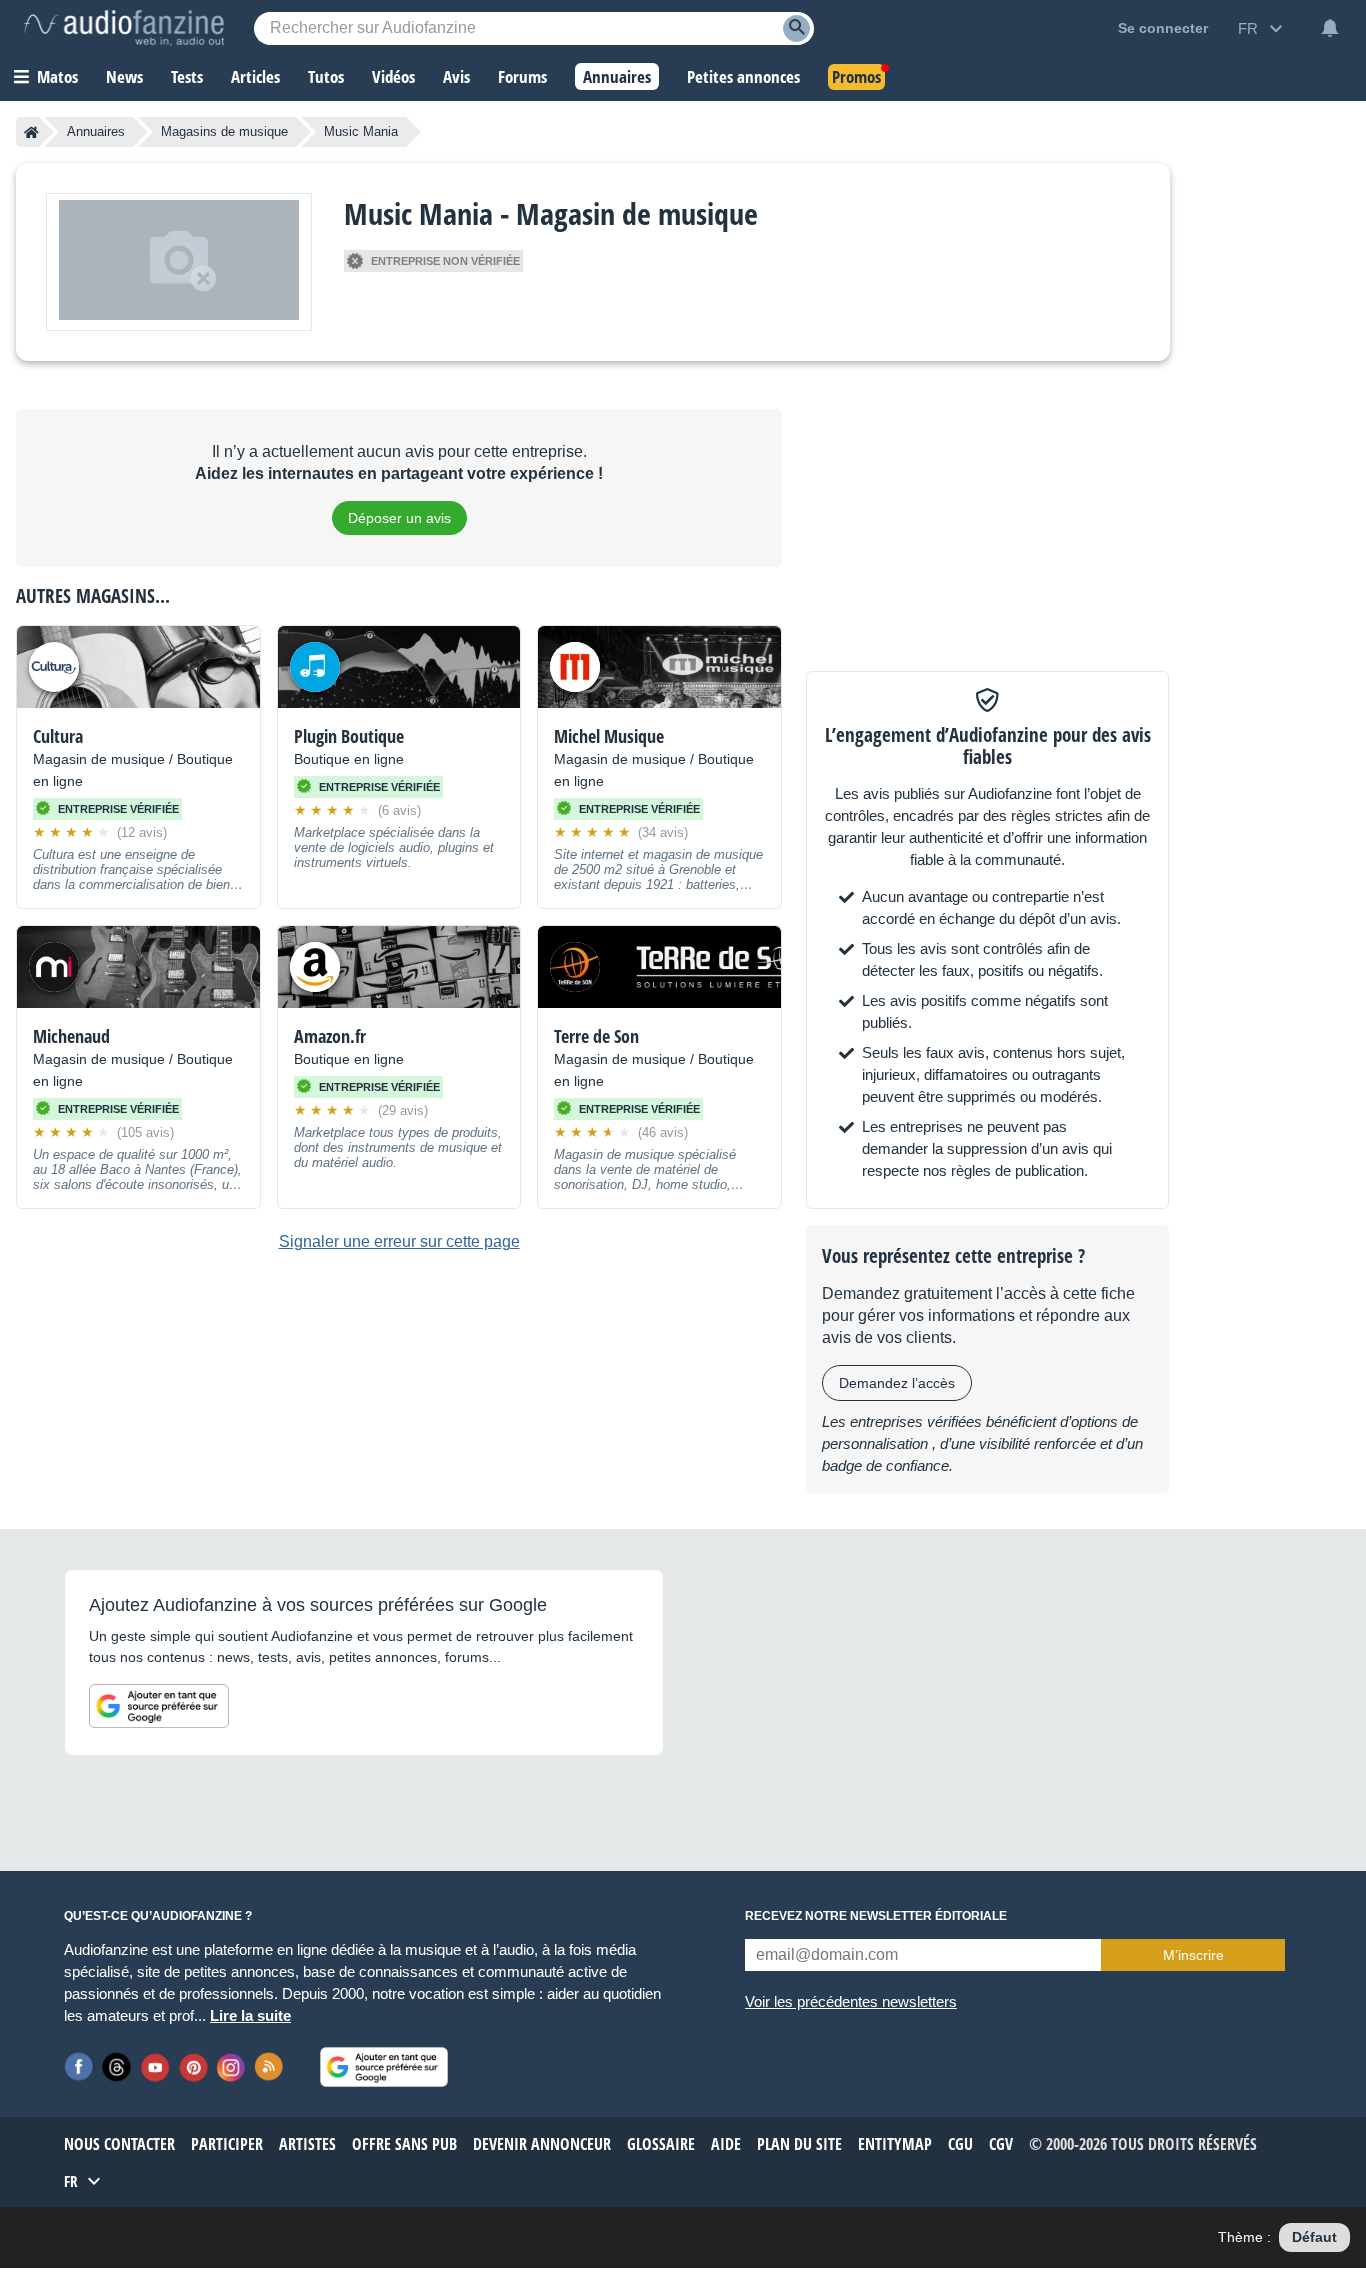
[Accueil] (31, 132)
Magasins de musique (224, 131)
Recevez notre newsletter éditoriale (876, 1916)
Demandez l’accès (897, 1383)
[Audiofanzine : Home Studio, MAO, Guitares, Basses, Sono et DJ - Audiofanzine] (124, 28)
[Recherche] (796, 28)
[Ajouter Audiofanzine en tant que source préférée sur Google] (159, 1706)
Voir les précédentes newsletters (851, 2001)
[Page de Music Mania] (179, 262)
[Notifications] (1330, 28)
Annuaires (96, 131)
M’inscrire (1193, 1955)
